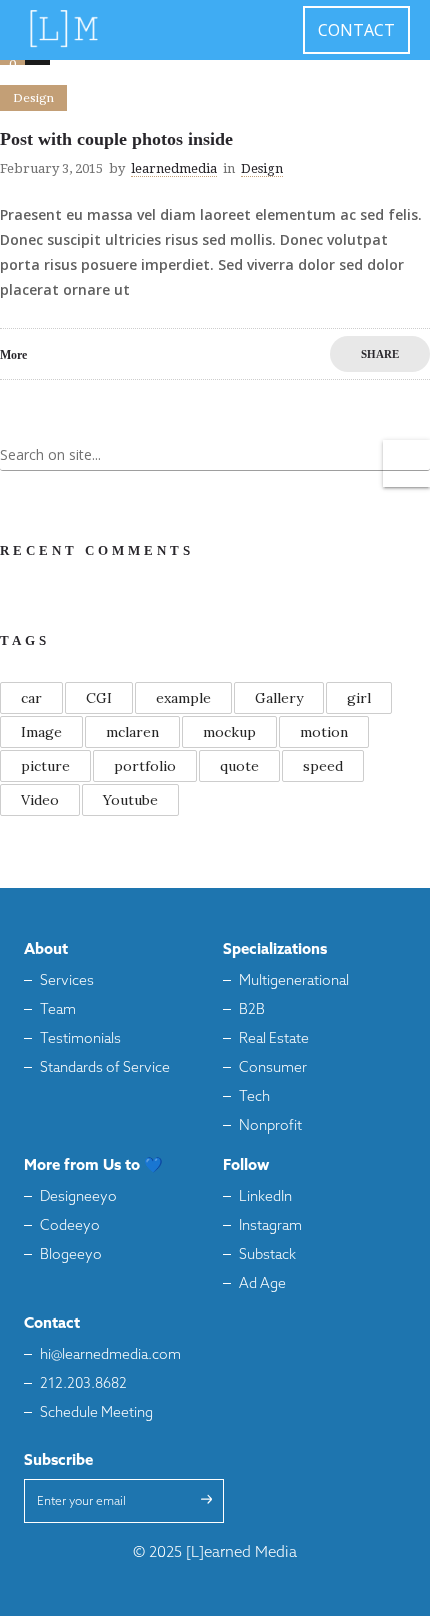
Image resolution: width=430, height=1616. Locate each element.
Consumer (273, 1068)
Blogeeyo (71, 1255)
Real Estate (274, 1039)
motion (324, 732)
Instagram (270, 1226)
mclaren (132, 732)
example (183, 698)
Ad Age (262, 1284)
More (13, 355)
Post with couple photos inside (116, 139)
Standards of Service (105, 1068)
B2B (252, 1010)
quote (239, 766)
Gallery (279, 698)
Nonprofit (270, 1126)
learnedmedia (174, 168)
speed (323, 766)
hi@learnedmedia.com (110, 1355)
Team (58, 1010)
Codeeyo (70, 1226)
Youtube (130, 800)
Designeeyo (78, 1197)
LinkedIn (265, 1197)
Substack (267, 1255)
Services (67, 981)
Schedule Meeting (96, 1413)
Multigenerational (294, 981)
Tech (254, 1097)
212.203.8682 (83, 1384)
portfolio (145, 766)
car (31, 698)
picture (45, 766)
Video (40, 800)
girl (359, 698)
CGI (99, 698)
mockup (229, 732)
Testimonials (80, 1039)
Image (41, 732)
